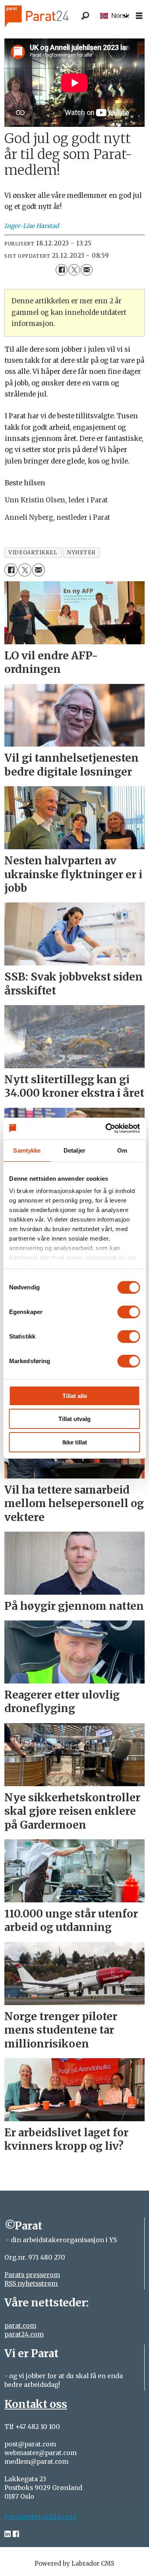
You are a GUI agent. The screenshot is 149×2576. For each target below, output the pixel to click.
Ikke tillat (75, 1442)
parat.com (20, 2326)
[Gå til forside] (47, 16)
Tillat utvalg (74, 1419)
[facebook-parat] (16, 2534)
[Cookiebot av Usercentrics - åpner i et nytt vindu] (106, 1128)
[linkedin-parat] (8, 2534)
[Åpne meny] (139, 16)
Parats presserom (32, 2275)
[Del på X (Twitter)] (74, 270)
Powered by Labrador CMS (74, 2564)
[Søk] (85, 16)
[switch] (129, 1312)
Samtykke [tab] (27, 1150)
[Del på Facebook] (61, 270)
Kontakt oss (36, 2404)
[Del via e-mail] (86, 270)
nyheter (81, 553)
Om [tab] (122, 1150)
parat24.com (24, 2334)
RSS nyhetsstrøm (31, 2284)
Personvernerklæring (41, 2517)
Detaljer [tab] (74, 1150)
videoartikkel (33, 553)
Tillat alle (75, 1396)
